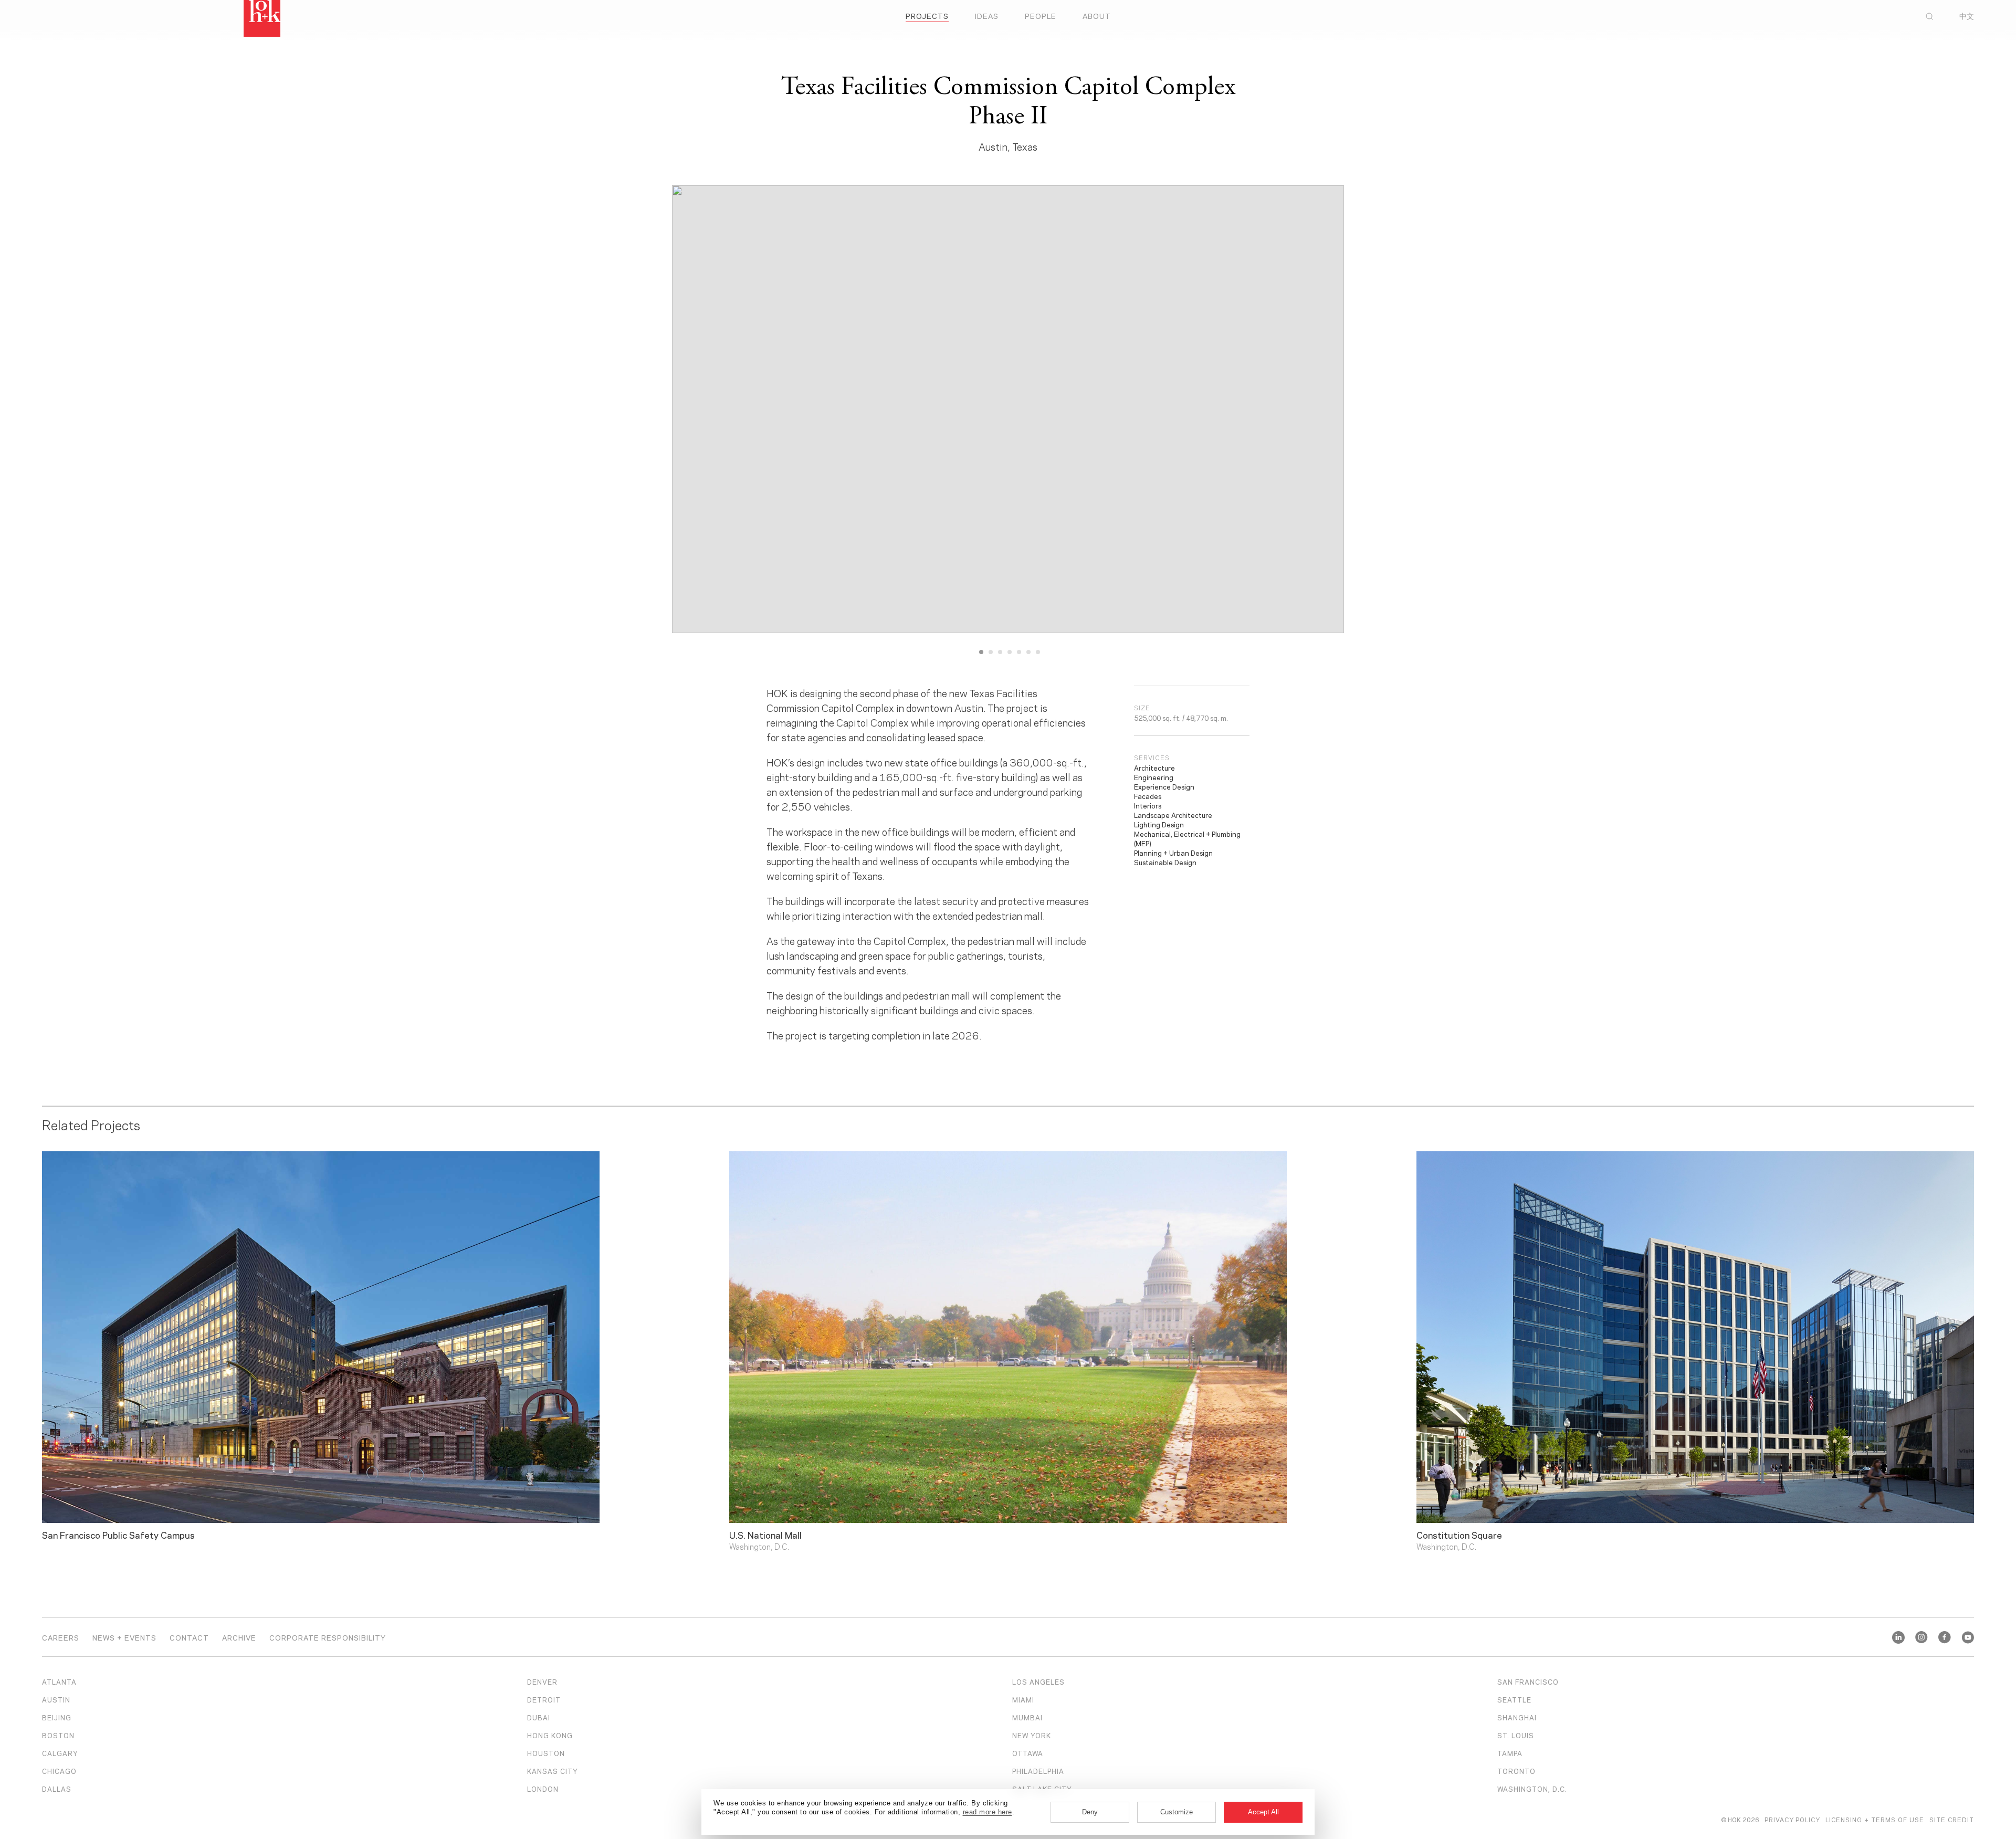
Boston (58, 1735)
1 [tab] (981, 652)
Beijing (57, 1717)
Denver (542, 1682)
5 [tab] (1019, 652)
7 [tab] (1038, 652)
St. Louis (1516, 1735)
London (543, 1789)
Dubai (539, 1717)
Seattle (1514, 1699)
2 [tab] (991, 652)
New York (1032, 1735)
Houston (546, 1753)
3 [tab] (1000, 652)
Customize (1177, 1812)
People (1041, 15)
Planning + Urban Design (1173, 853)
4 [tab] (1010, 652)
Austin (56, 1699)
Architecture (1154, 768)
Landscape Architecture (1173, 815)
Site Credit (1952, 1819)
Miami (1023, 1699)
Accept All (1263, 1812)
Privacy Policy (1792, 1819)
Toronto (1516, 1771)
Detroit (544, 1699)
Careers (61, 1637)
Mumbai (1027, 1717)
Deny (1090, 1812)
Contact (189, 1637)
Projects (927, 15)
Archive (239, 1637)
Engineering (1154, 777)
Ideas (987, 15)
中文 (1967, 16)
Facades (1148, 796)
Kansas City (553, 1771)
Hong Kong (550, 1735)
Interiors (1148, 805)
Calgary (60, 1753)
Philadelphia (1038, 1771)
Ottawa (1028, 1753)
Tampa (1510, 1753)
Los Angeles (1038, 1682)
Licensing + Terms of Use (1875, 1819)
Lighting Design (1159, 824)
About (1097, 15)
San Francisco (1528, 1682)
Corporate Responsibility (328, 1637)
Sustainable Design (1165, 862)
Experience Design (1164, 786)
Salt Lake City (1042, 1789)
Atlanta (59, 1682)
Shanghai (1517, 1717)
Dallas (57, 1789)
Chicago (59, 1771)
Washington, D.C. (1532, 1789)
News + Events (124, 1637)
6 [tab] (1028, 652)
